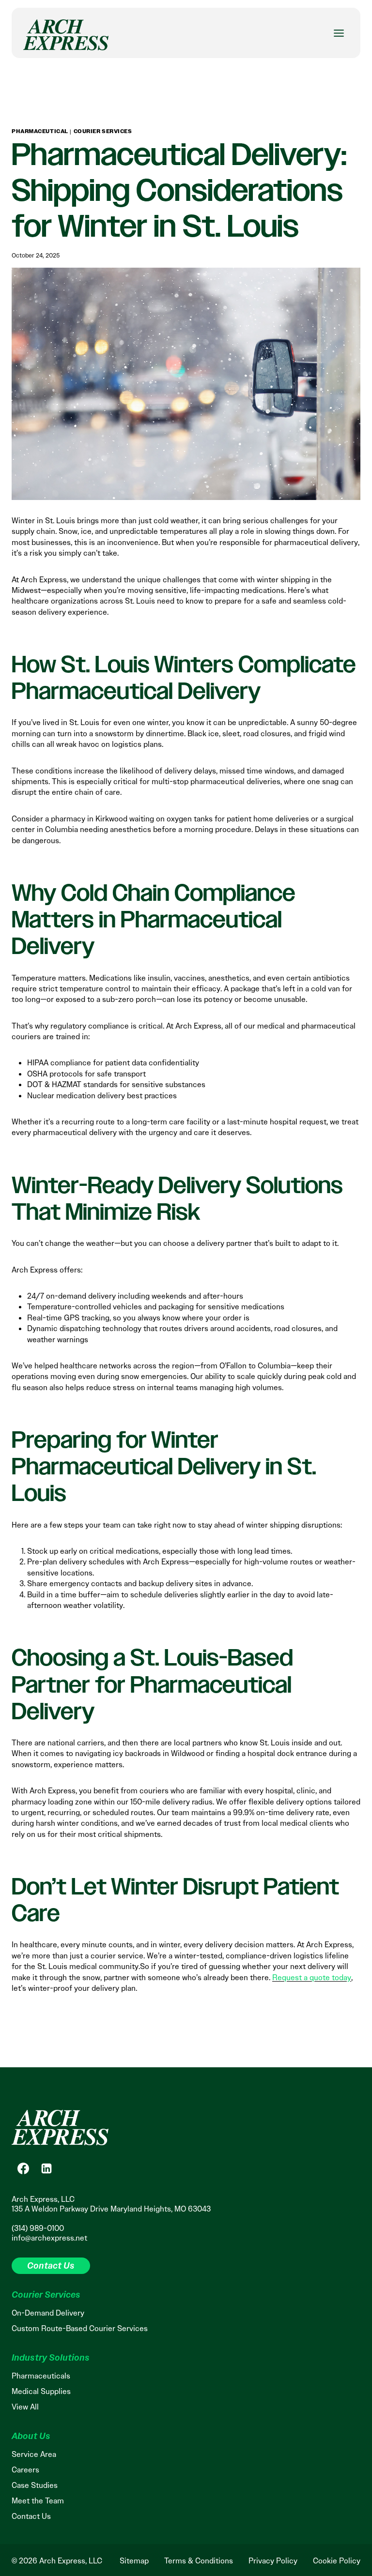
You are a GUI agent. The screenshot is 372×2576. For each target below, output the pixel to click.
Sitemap (134, 2561)
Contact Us (31, 2516)
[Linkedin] (46, 2168)
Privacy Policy (273, 2561)
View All (25, 2407)
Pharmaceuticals (41, 2376)
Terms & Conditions (199, 2561)
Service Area (34, 2454)
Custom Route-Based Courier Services (80, 2328)
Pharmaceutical (40, 131)
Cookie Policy (337, 2561)
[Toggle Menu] (339, 33)
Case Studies (35, 2485)
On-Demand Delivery (48, 2313)
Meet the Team (38, 2501)
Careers (25, 2470)
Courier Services (103, 131)
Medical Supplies (41, 2391)
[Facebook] (23, 2168)
